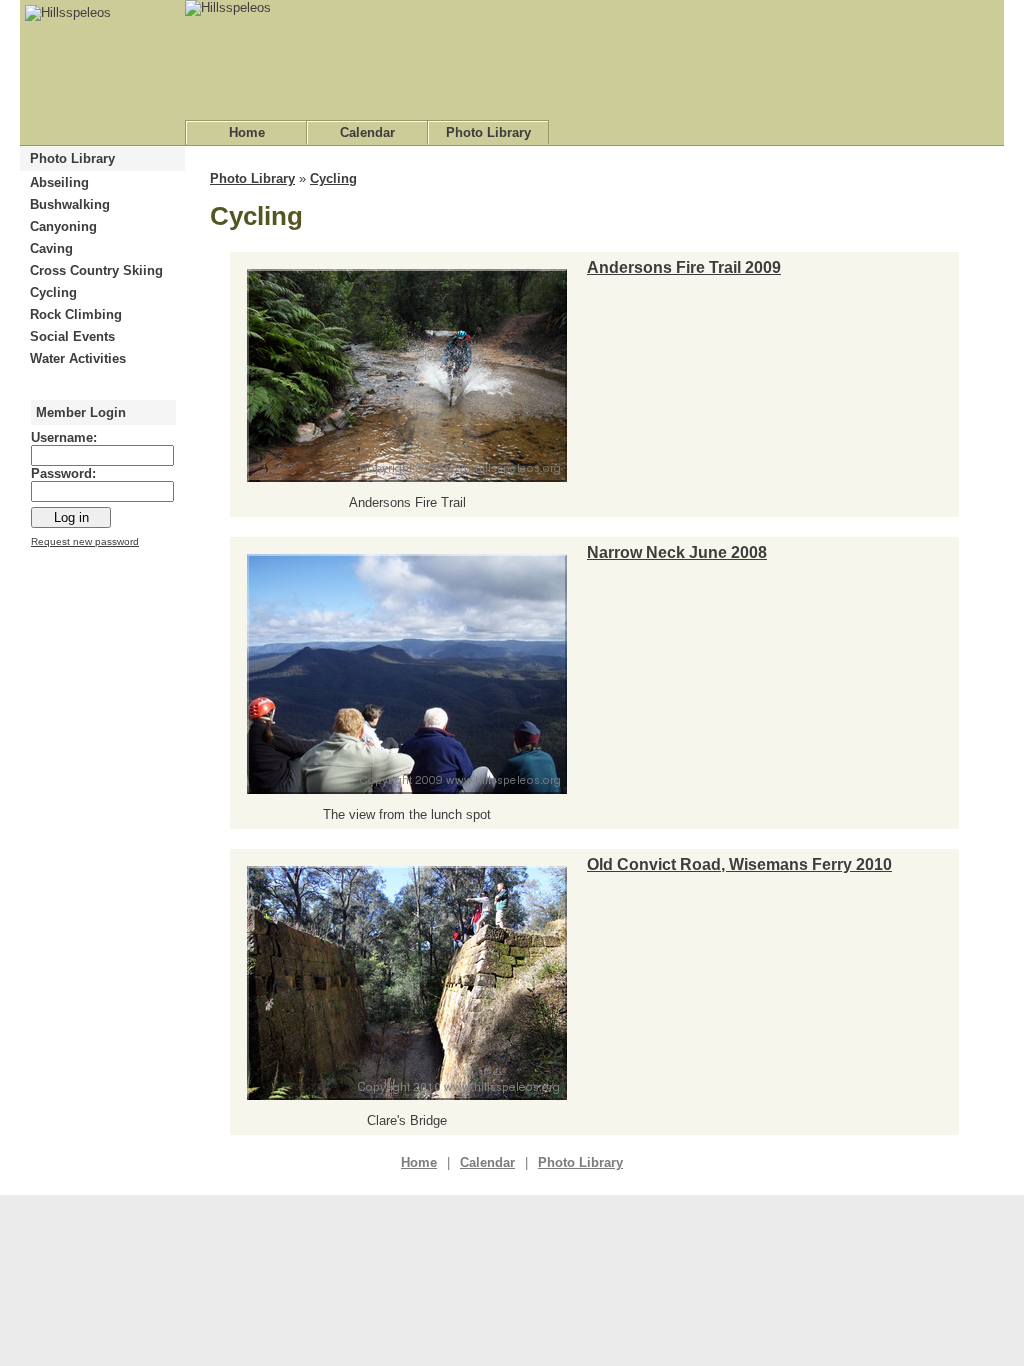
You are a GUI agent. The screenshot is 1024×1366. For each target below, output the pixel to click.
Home (247, 132)
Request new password (85, 541)
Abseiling (59, 182)
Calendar (367, 132)
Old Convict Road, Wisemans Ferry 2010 (739, 864)
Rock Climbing (76, 314)
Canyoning (63, 226)
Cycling (53, 292)
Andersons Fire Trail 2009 (684, 267)
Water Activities (78, 358)
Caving (51, 248)
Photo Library (488, 132)
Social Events (72, 336)
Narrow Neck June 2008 (677, 552)
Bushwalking (70, 204)
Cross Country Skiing (96, 270)
